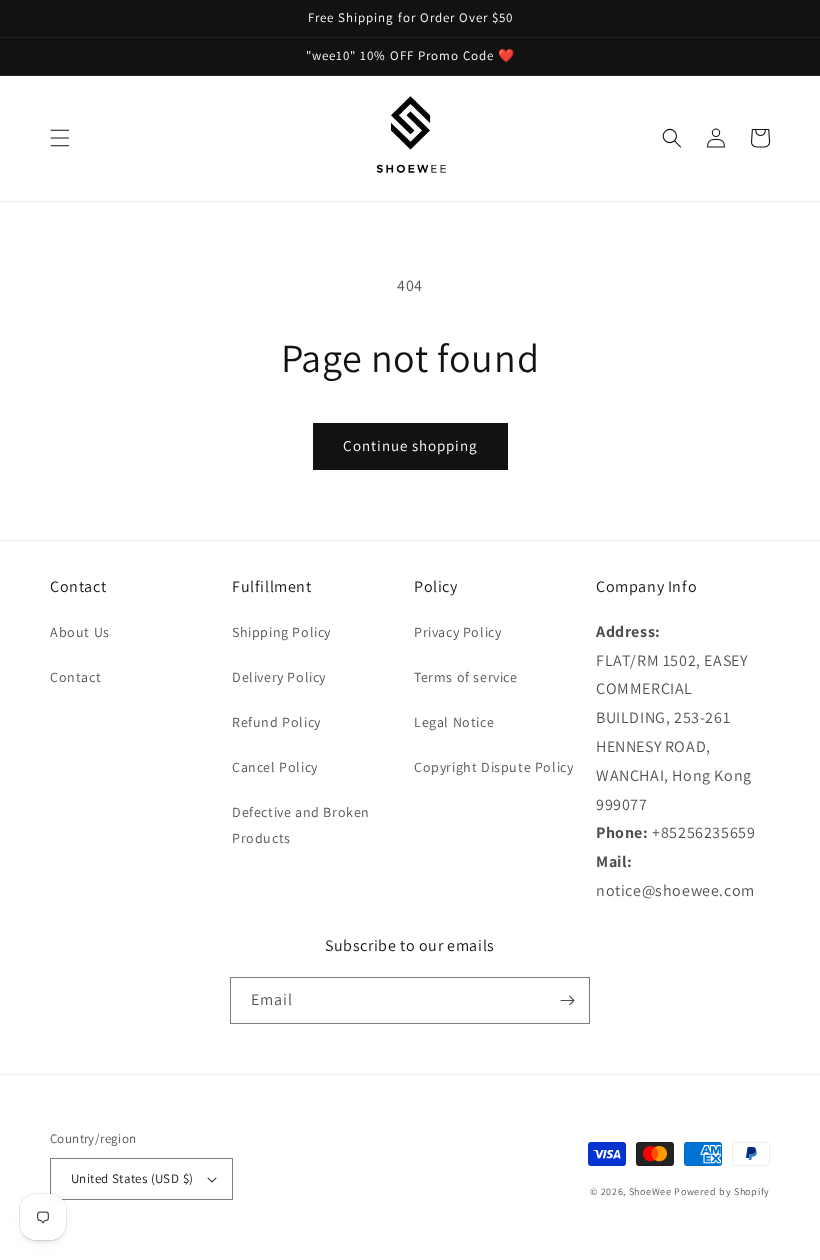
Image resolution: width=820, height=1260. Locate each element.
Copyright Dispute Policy (493, 767)
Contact (75, 677)
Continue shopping (410, 445)
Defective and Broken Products (301, 824)
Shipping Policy (281, 632)
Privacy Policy (457, 632)
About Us (80, 632)
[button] (60, 138)
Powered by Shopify (722, 1191)
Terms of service (466, 677)
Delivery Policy (279, 677)
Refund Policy (276, 722)
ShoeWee (650, 1191)
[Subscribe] (567, 1000)
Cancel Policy (275, 767)
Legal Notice (454, 722)
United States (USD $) (132, 1178)
